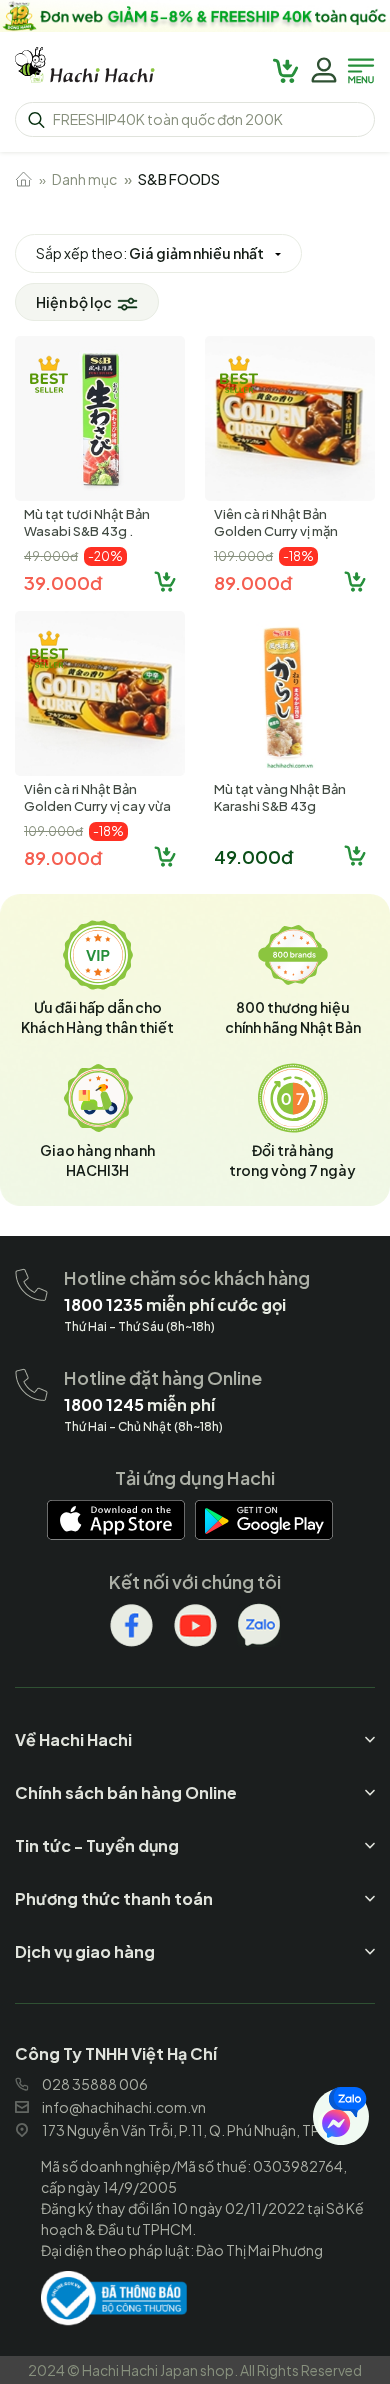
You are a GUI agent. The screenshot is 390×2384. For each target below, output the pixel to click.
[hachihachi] (195, 16)
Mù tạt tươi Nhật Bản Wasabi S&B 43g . (87, 522)
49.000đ (253, 856)
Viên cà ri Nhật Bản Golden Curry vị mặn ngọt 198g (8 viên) (276, 531)
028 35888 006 (95, 2084)
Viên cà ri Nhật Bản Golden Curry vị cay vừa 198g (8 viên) (97, 806)
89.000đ (253, 582)
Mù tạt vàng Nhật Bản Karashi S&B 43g (280, 797)
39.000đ (63, 582)
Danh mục (84, 179)
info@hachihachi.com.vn (124, 2107)
